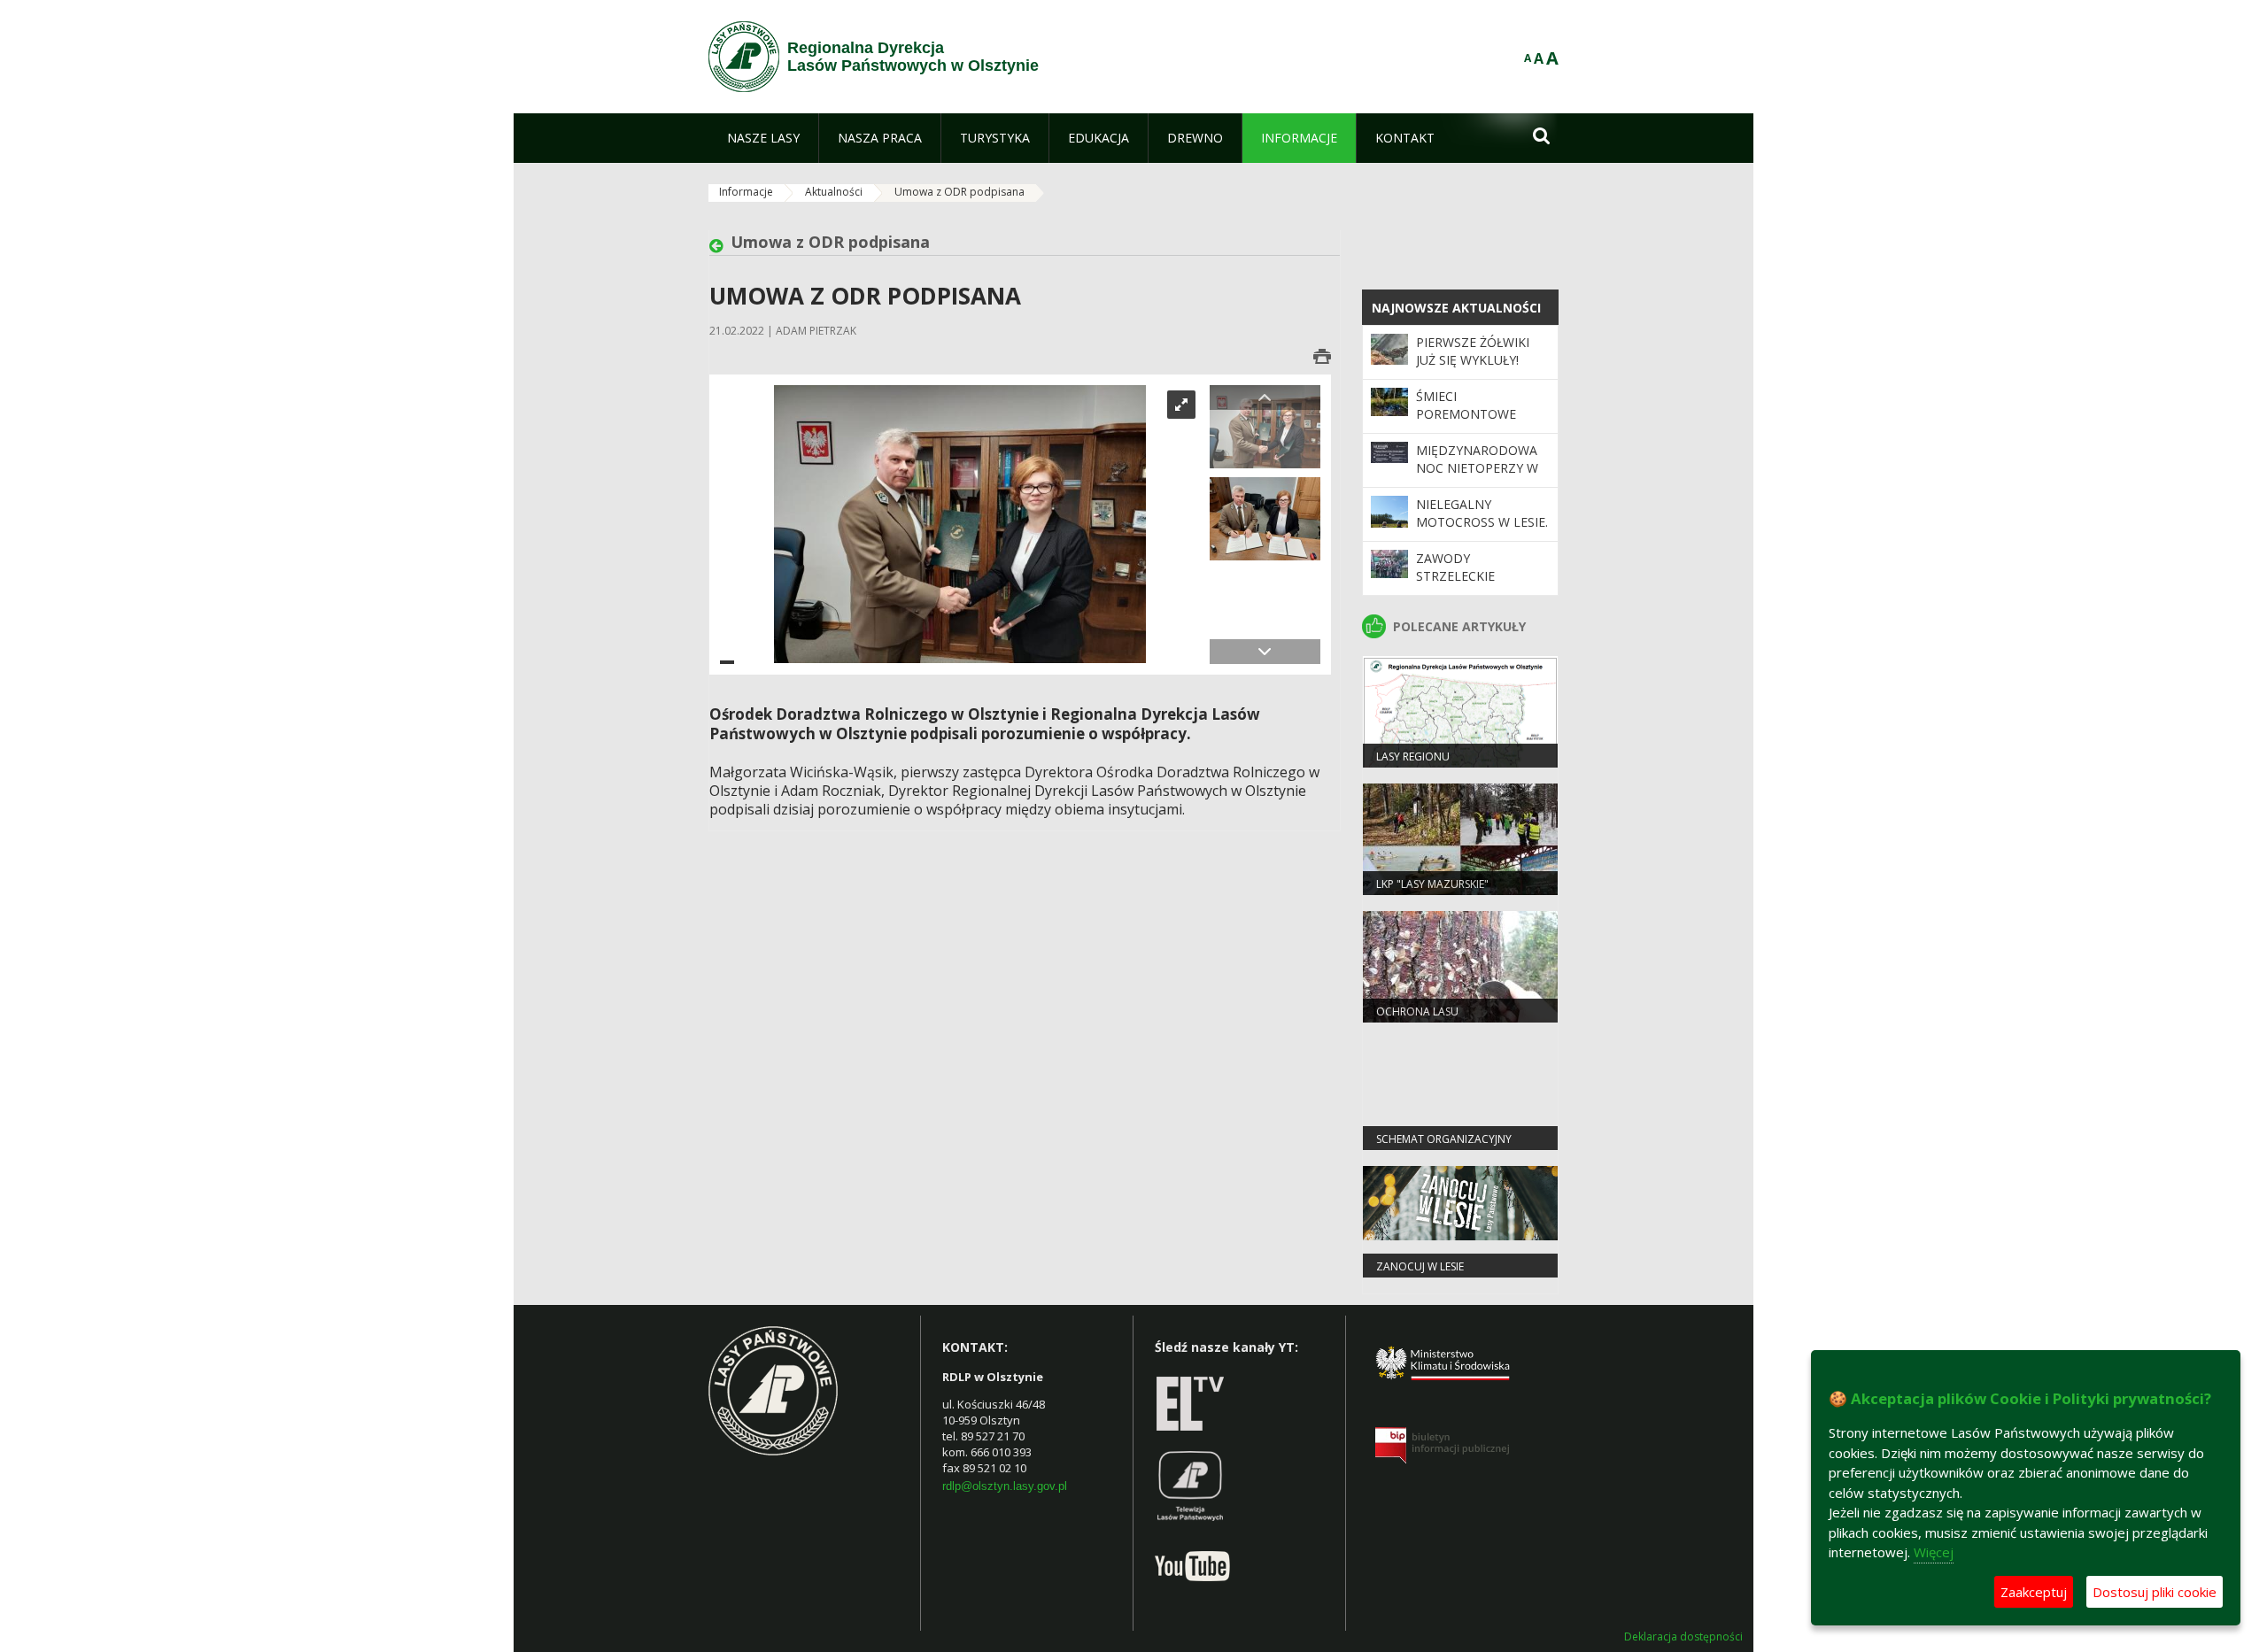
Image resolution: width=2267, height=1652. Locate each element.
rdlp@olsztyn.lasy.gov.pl (1005, 1486)
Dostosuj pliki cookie (2155, 1592)
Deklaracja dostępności (1683, 1637)
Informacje (746, 192)
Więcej (1934, 1552)
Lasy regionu (1413, 757)
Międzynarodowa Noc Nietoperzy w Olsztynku (1477, 468)
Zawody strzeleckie (1455, 567)
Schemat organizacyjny (1444, 1139)
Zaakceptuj (2034, 1592)
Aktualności (834, 192)
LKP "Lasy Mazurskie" (1432, 884)
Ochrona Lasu (1417, 1011)
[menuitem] (763, 138)
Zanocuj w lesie (1420, 1266)
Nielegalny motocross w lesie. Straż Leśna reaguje (1482, 531)
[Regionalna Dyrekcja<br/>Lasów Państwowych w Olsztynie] (744, 57)
